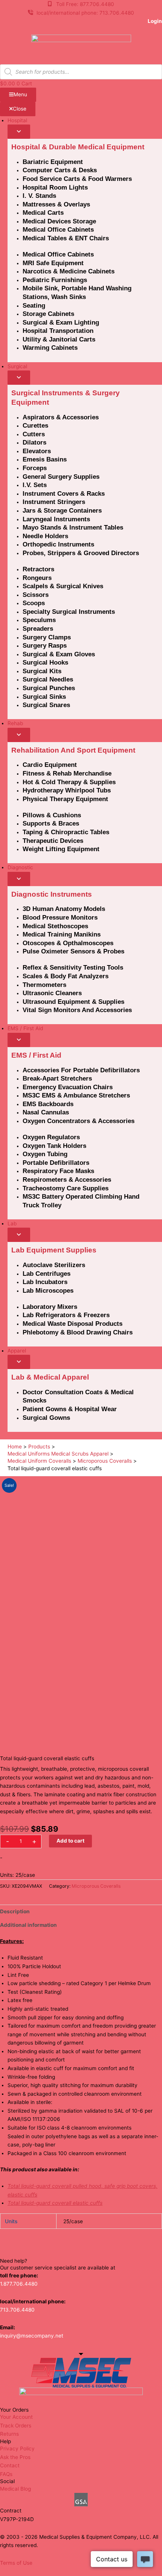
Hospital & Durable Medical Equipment (78, 147)
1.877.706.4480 (19, 2284)
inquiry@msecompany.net (32, 2336)
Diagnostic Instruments (52, 894)
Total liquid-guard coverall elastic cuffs (55, 2203)
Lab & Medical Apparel (50, 1377)
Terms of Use (16, 2563)
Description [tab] (15, 1911)
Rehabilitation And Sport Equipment (73, 750)
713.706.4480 (17, 2310)
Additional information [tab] (28, 1925)
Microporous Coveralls (96, 1886)
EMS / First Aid (36, 1055)
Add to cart (70, 1841)
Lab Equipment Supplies (54, 1250)
